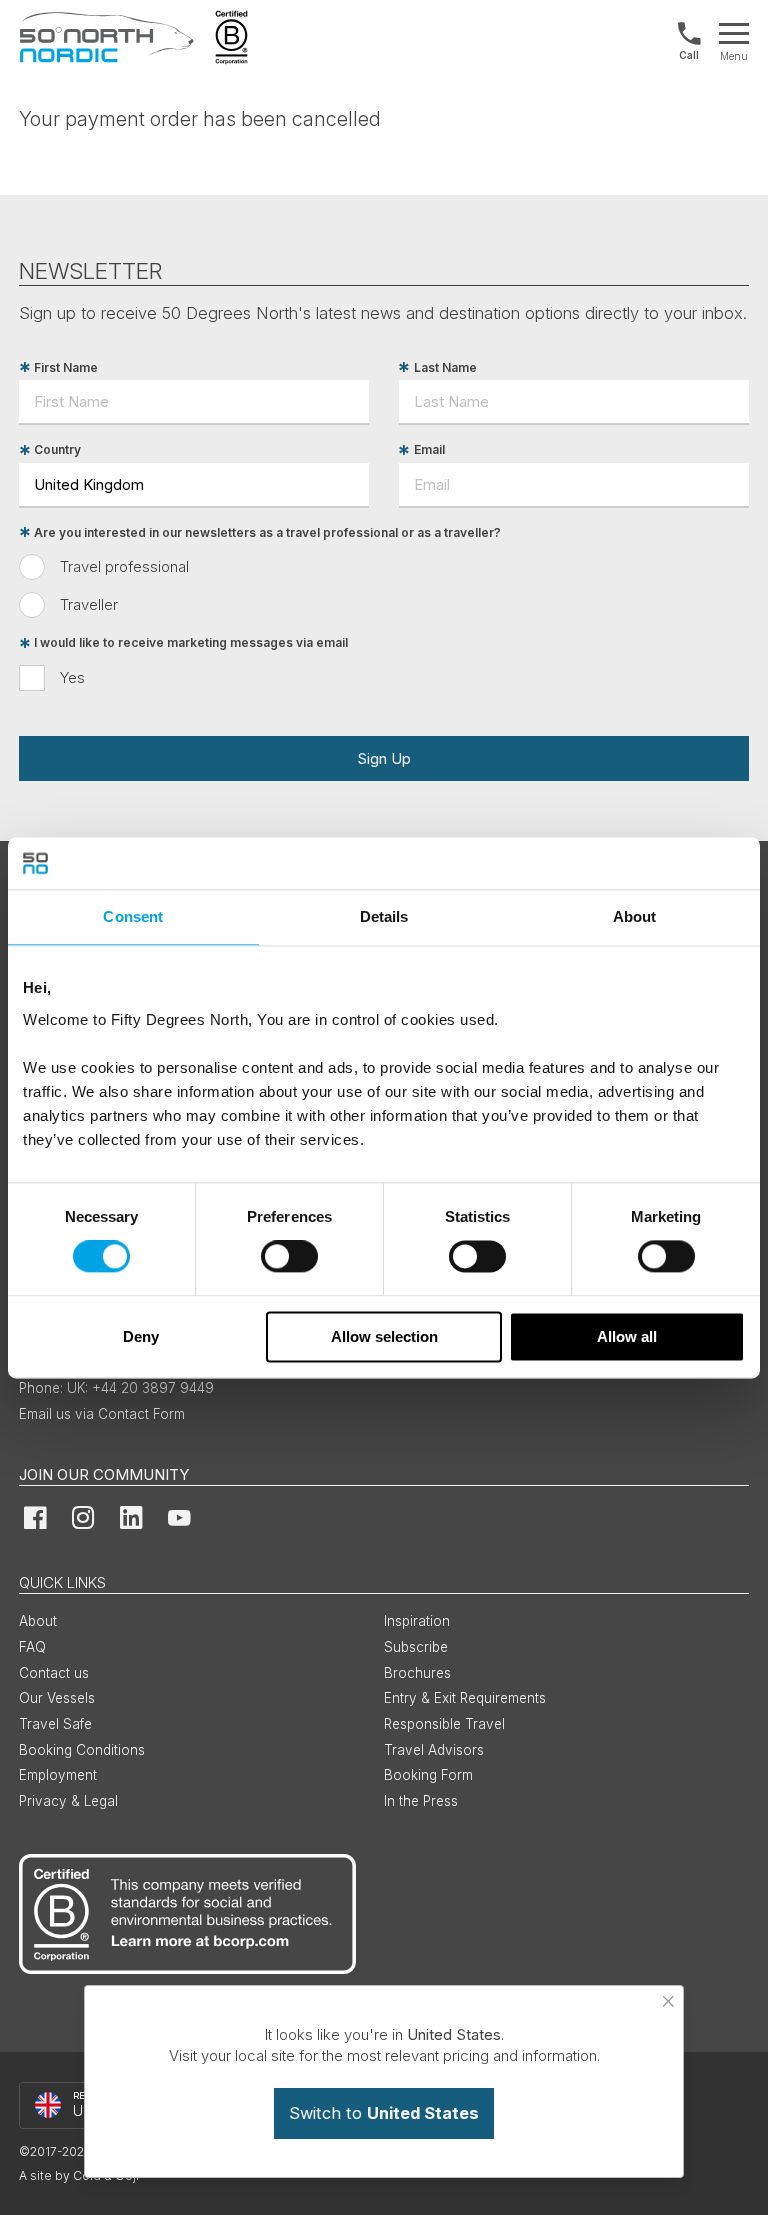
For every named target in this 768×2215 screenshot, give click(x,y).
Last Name (445, 367)
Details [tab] (384, 916)
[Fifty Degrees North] (106, 37)
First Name (66, 367)
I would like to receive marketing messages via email (191, 643)
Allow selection (384, 1336)
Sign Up (384, 758)
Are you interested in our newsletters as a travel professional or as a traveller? (267, 532)
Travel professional (124, 566)
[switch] (289, 1257)
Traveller (89, 604)
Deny (141, 1336)
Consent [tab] (133, 916)
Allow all (627, 1336)
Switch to (384, 2113)
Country (57, 450)
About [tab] (635, 916)
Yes (72, 677)
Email (429, 450)
